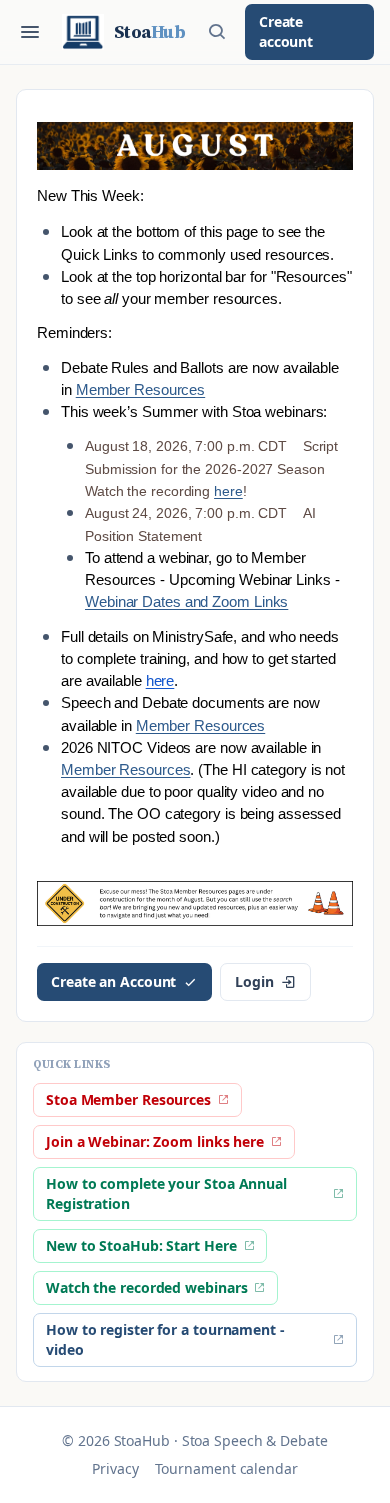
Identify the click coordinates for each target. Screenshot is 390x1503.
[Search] (216, 32)
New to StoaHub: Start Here (141, 1245)
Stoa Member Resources (128, 1099)
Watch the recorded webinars (146, 1287)
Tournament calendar (226, 1468)
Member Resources (140, 390)
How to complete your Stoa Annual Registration (166, 1193)
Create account (286, 31)
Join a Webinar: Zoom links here (155, 1141)
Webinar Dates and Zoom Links (186, 602)
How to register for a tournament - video (165, 1339)
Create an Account (113, 981)
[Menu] (30, 32)
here (228, 491)
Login (254, 981)
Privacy (115, 1468)
